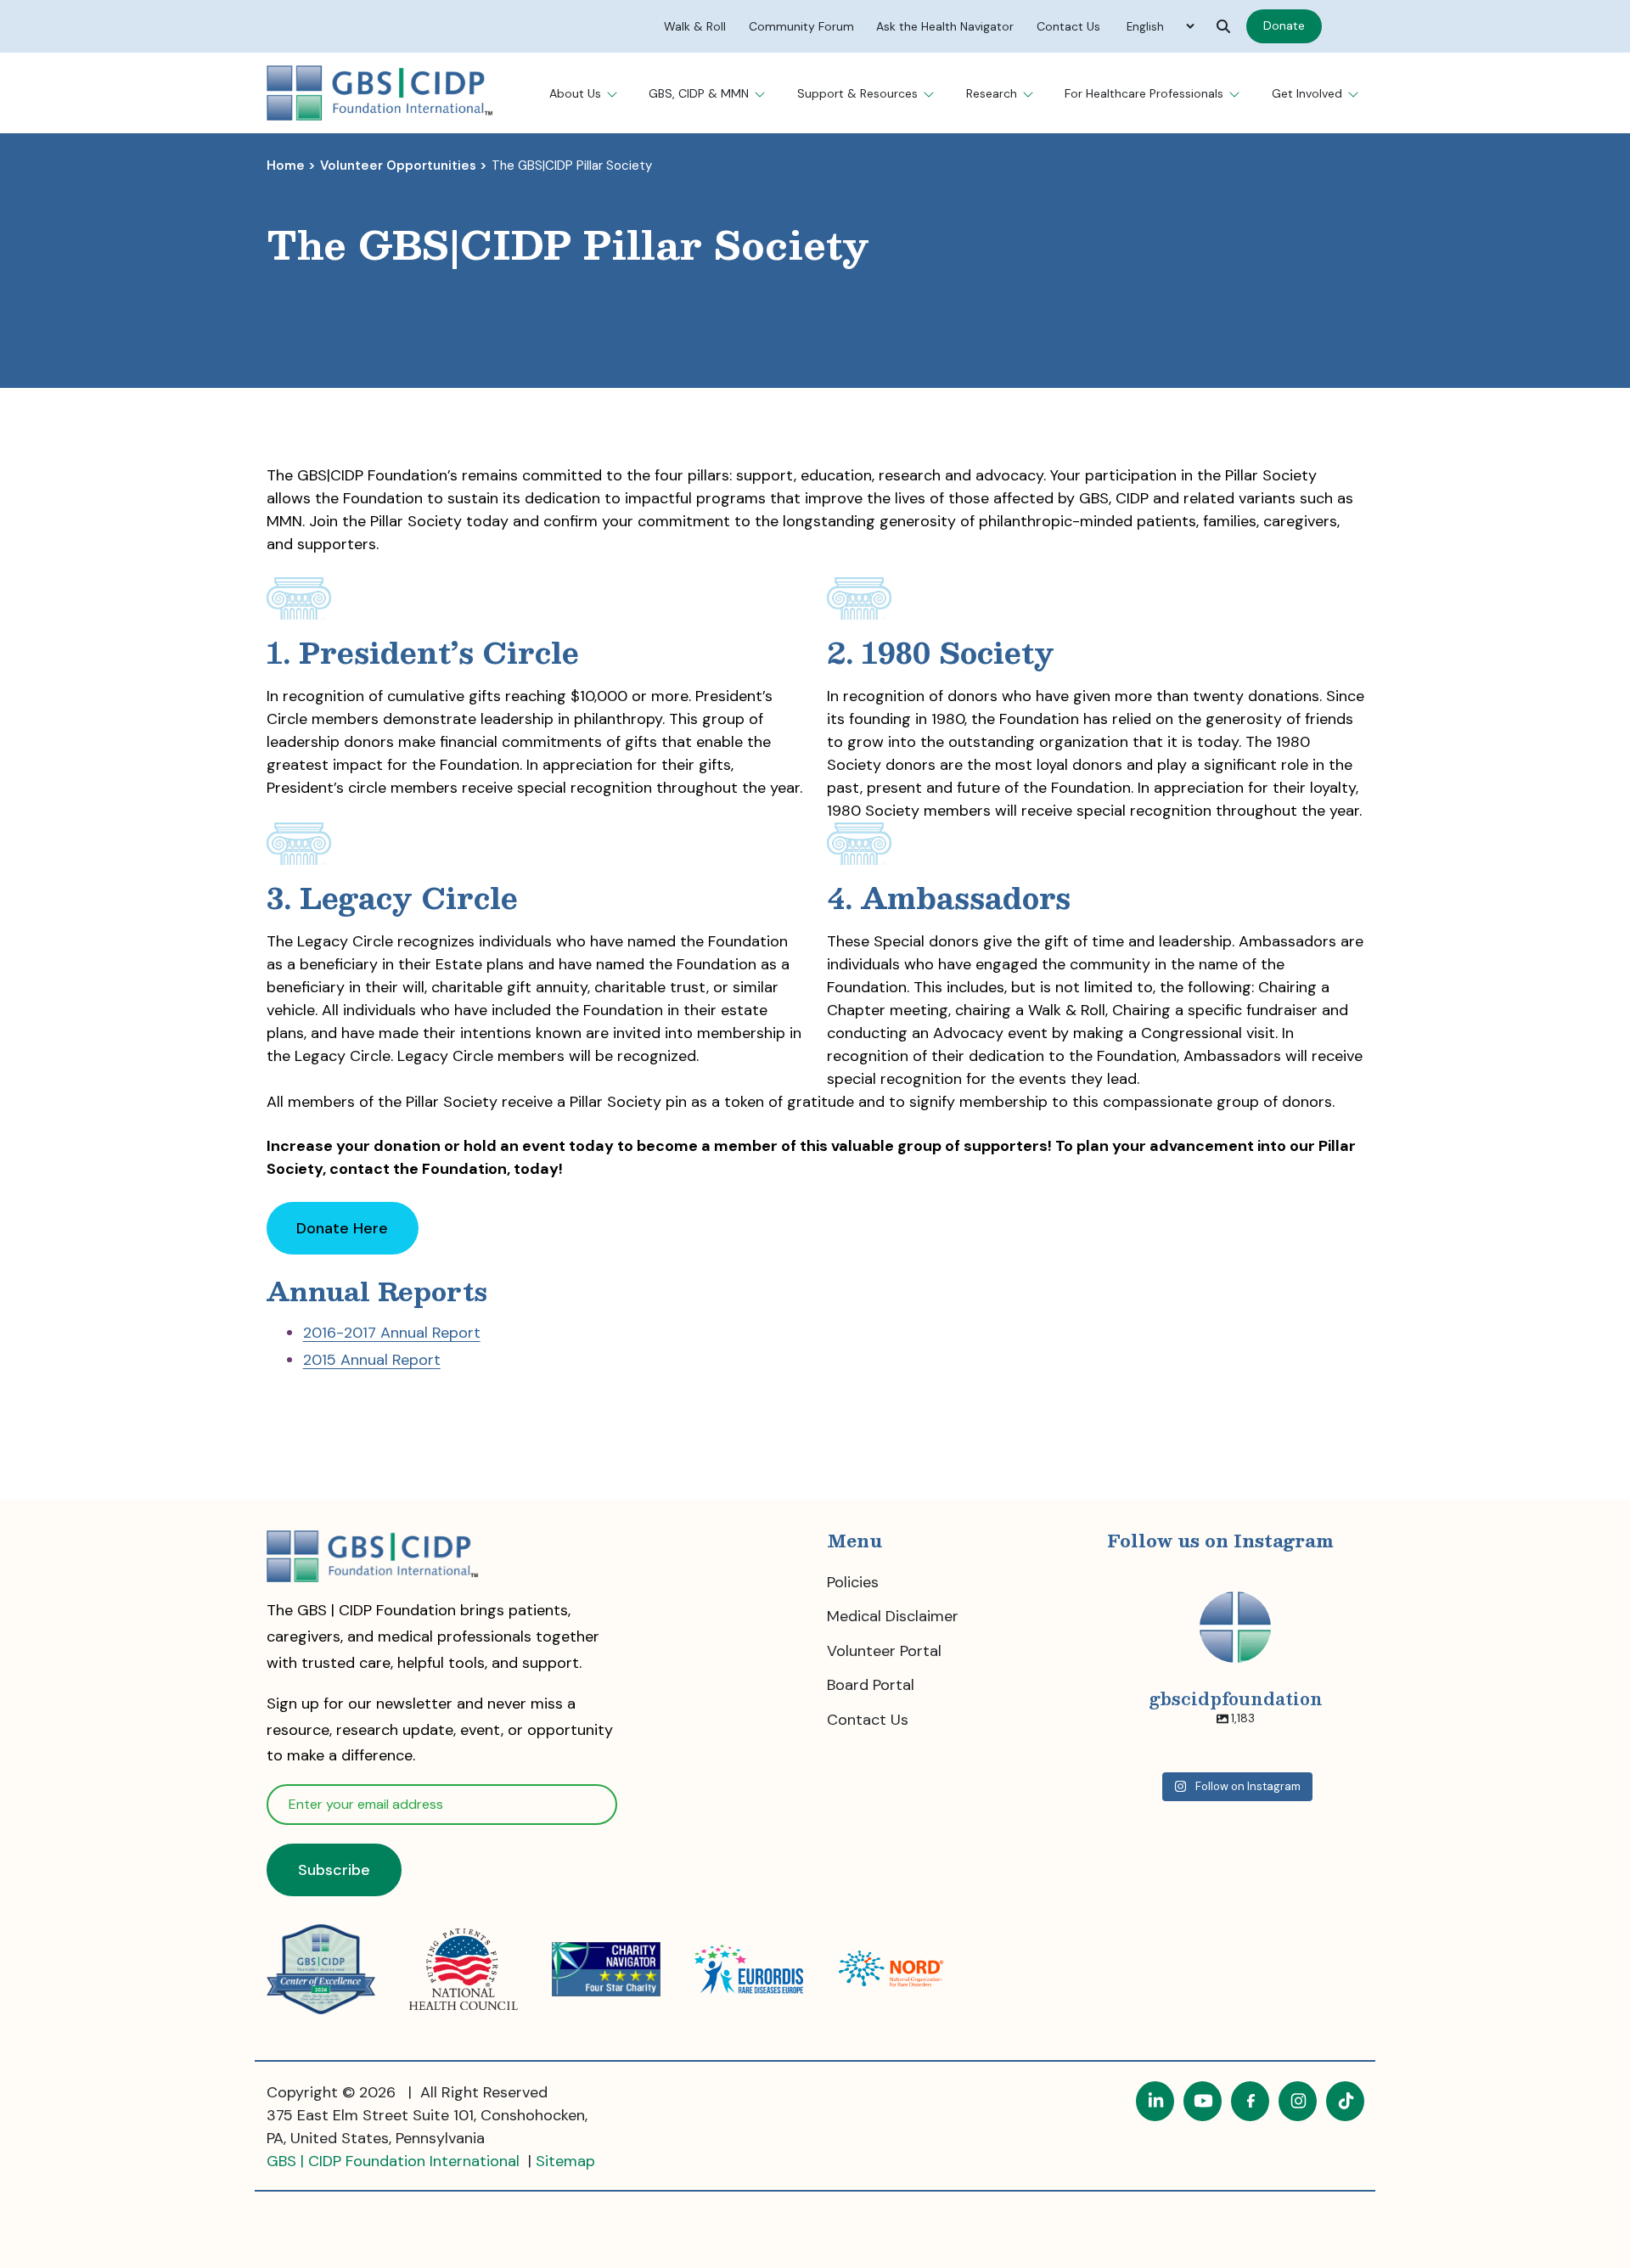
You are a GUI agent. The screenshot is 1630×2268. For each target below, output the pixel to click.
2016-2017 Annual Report (392, 1333)
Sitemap (565, 2161)
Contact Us (868, 1720)
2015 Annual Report (372, 1360)
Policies (853, 1582)
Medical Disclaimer (893, 1616)
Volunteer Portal (884, 1651)
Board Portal (871, 1685)
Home (286, 166)
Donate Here (357, 1236)
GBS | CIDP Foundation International (395, 2161)
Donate (1293, 28)
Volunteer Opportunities (398, 166)
